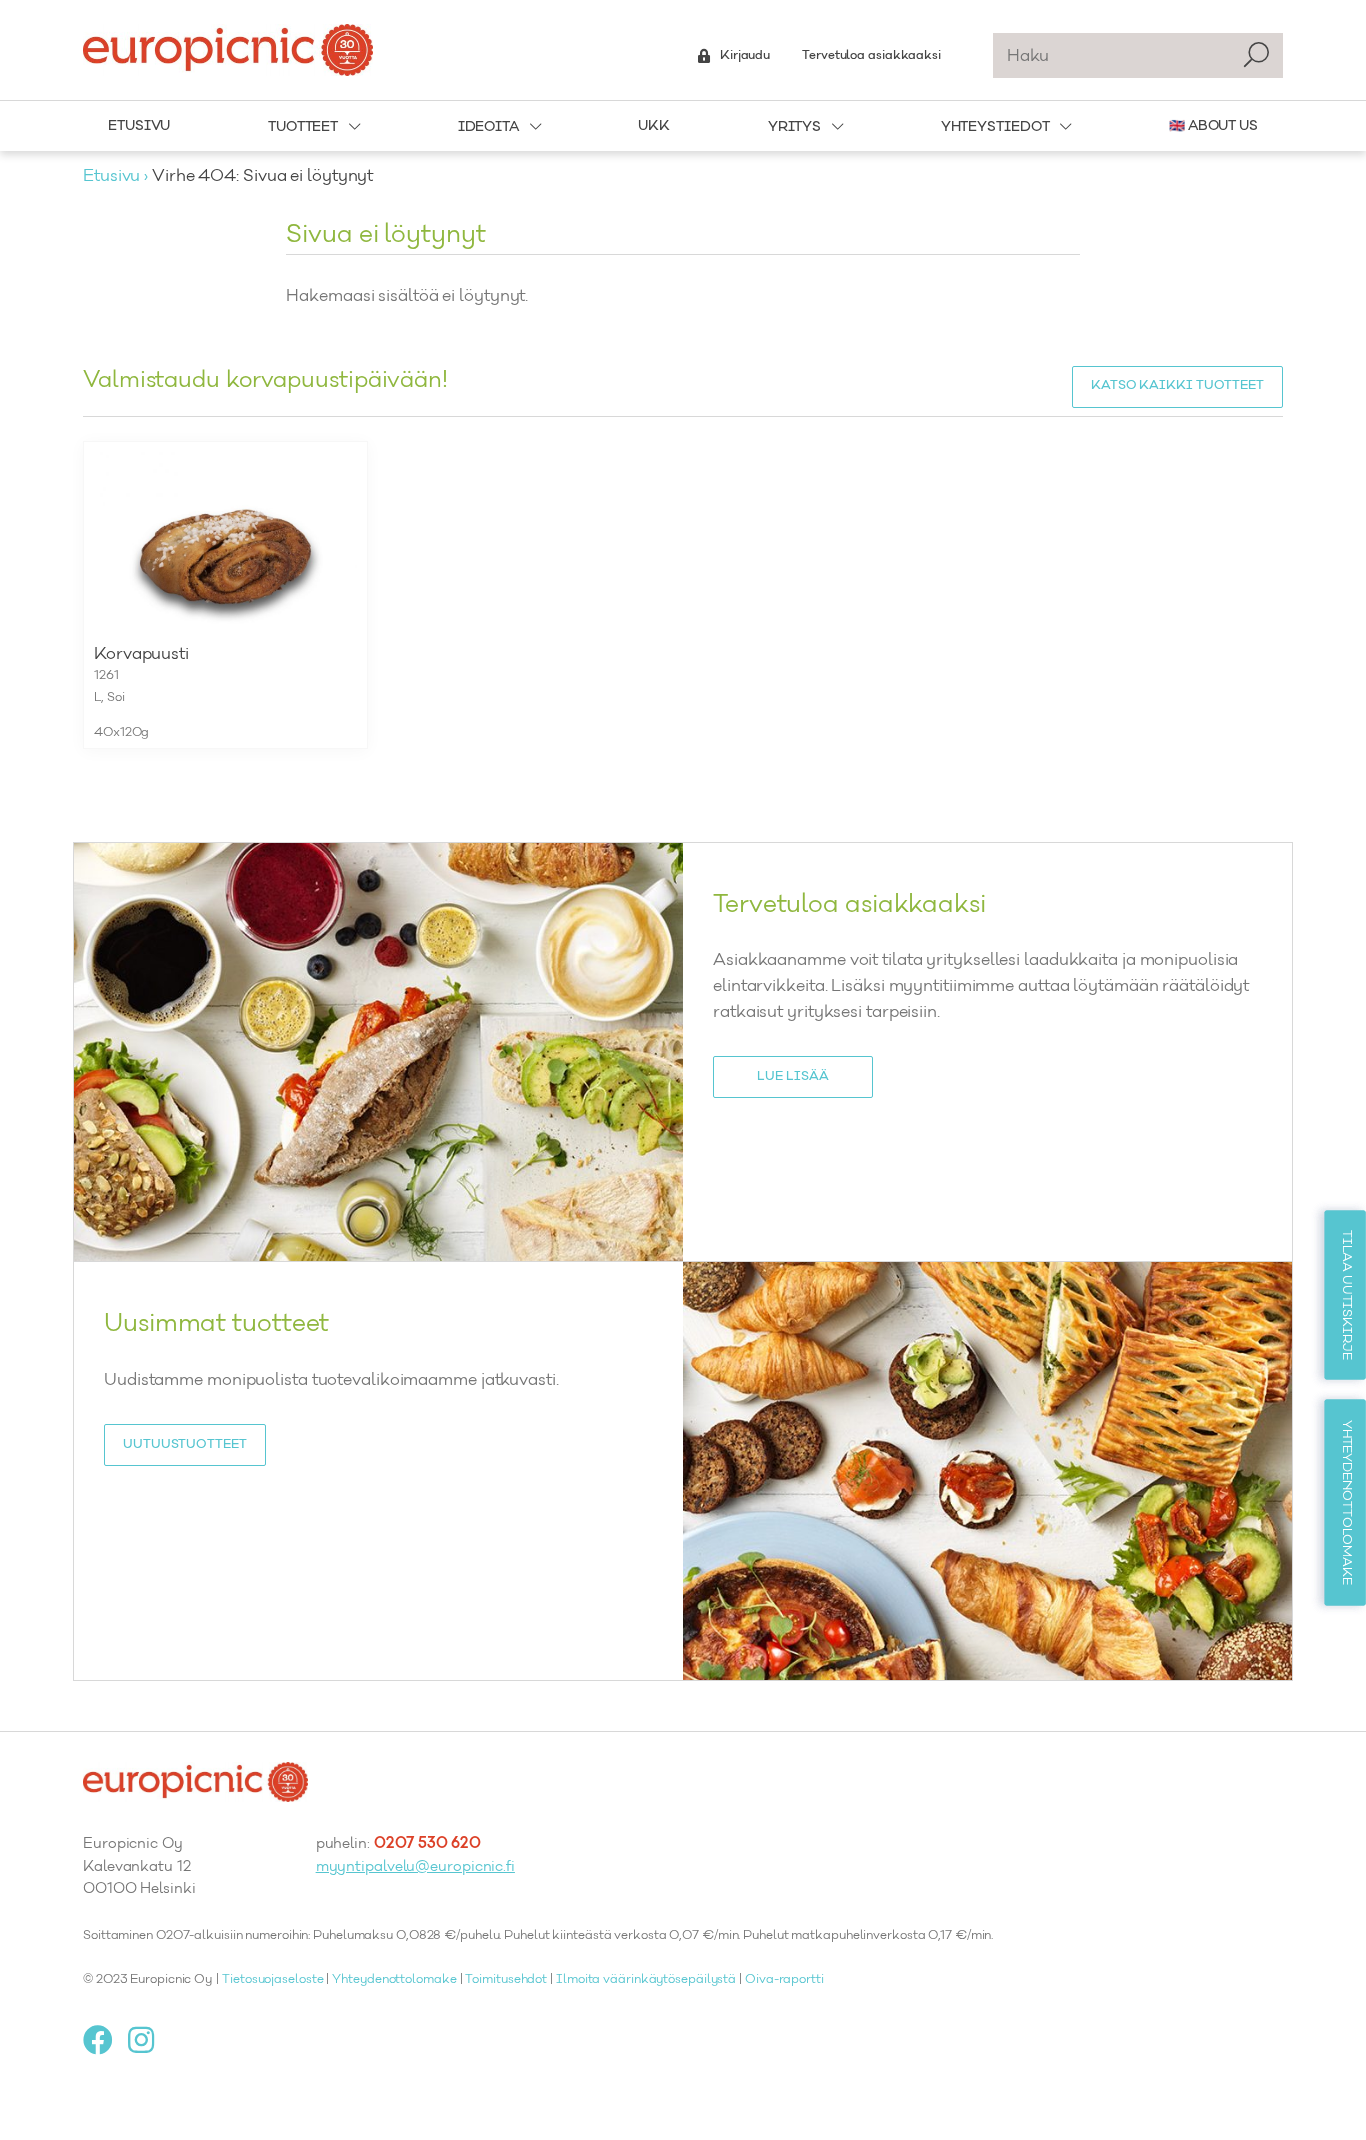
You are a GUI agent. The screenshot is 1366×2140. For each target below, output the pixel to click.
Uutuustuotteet (185, 1445)
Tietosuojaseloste (272, 1980)
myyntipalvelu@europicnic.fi (415, 1868)
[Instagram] (148, 2040)
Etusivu (139, 126)
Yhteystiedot (995, 127)
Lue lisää (792, 1077)
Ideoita (488, 127)
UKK (654, 126)
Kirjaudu (745, 56)
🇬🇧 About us (1213, 126)
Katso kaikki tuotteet (1177, 386)
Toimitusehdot (506, 1980)
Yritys (794, 127)
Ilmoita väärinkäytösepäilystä (646, 1980)
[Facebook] (105, 2040)
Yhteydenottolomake (394, 1980)
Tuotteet (303, 127)
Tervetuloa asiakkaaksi (871, 56)
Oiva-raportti (784, 1980)
